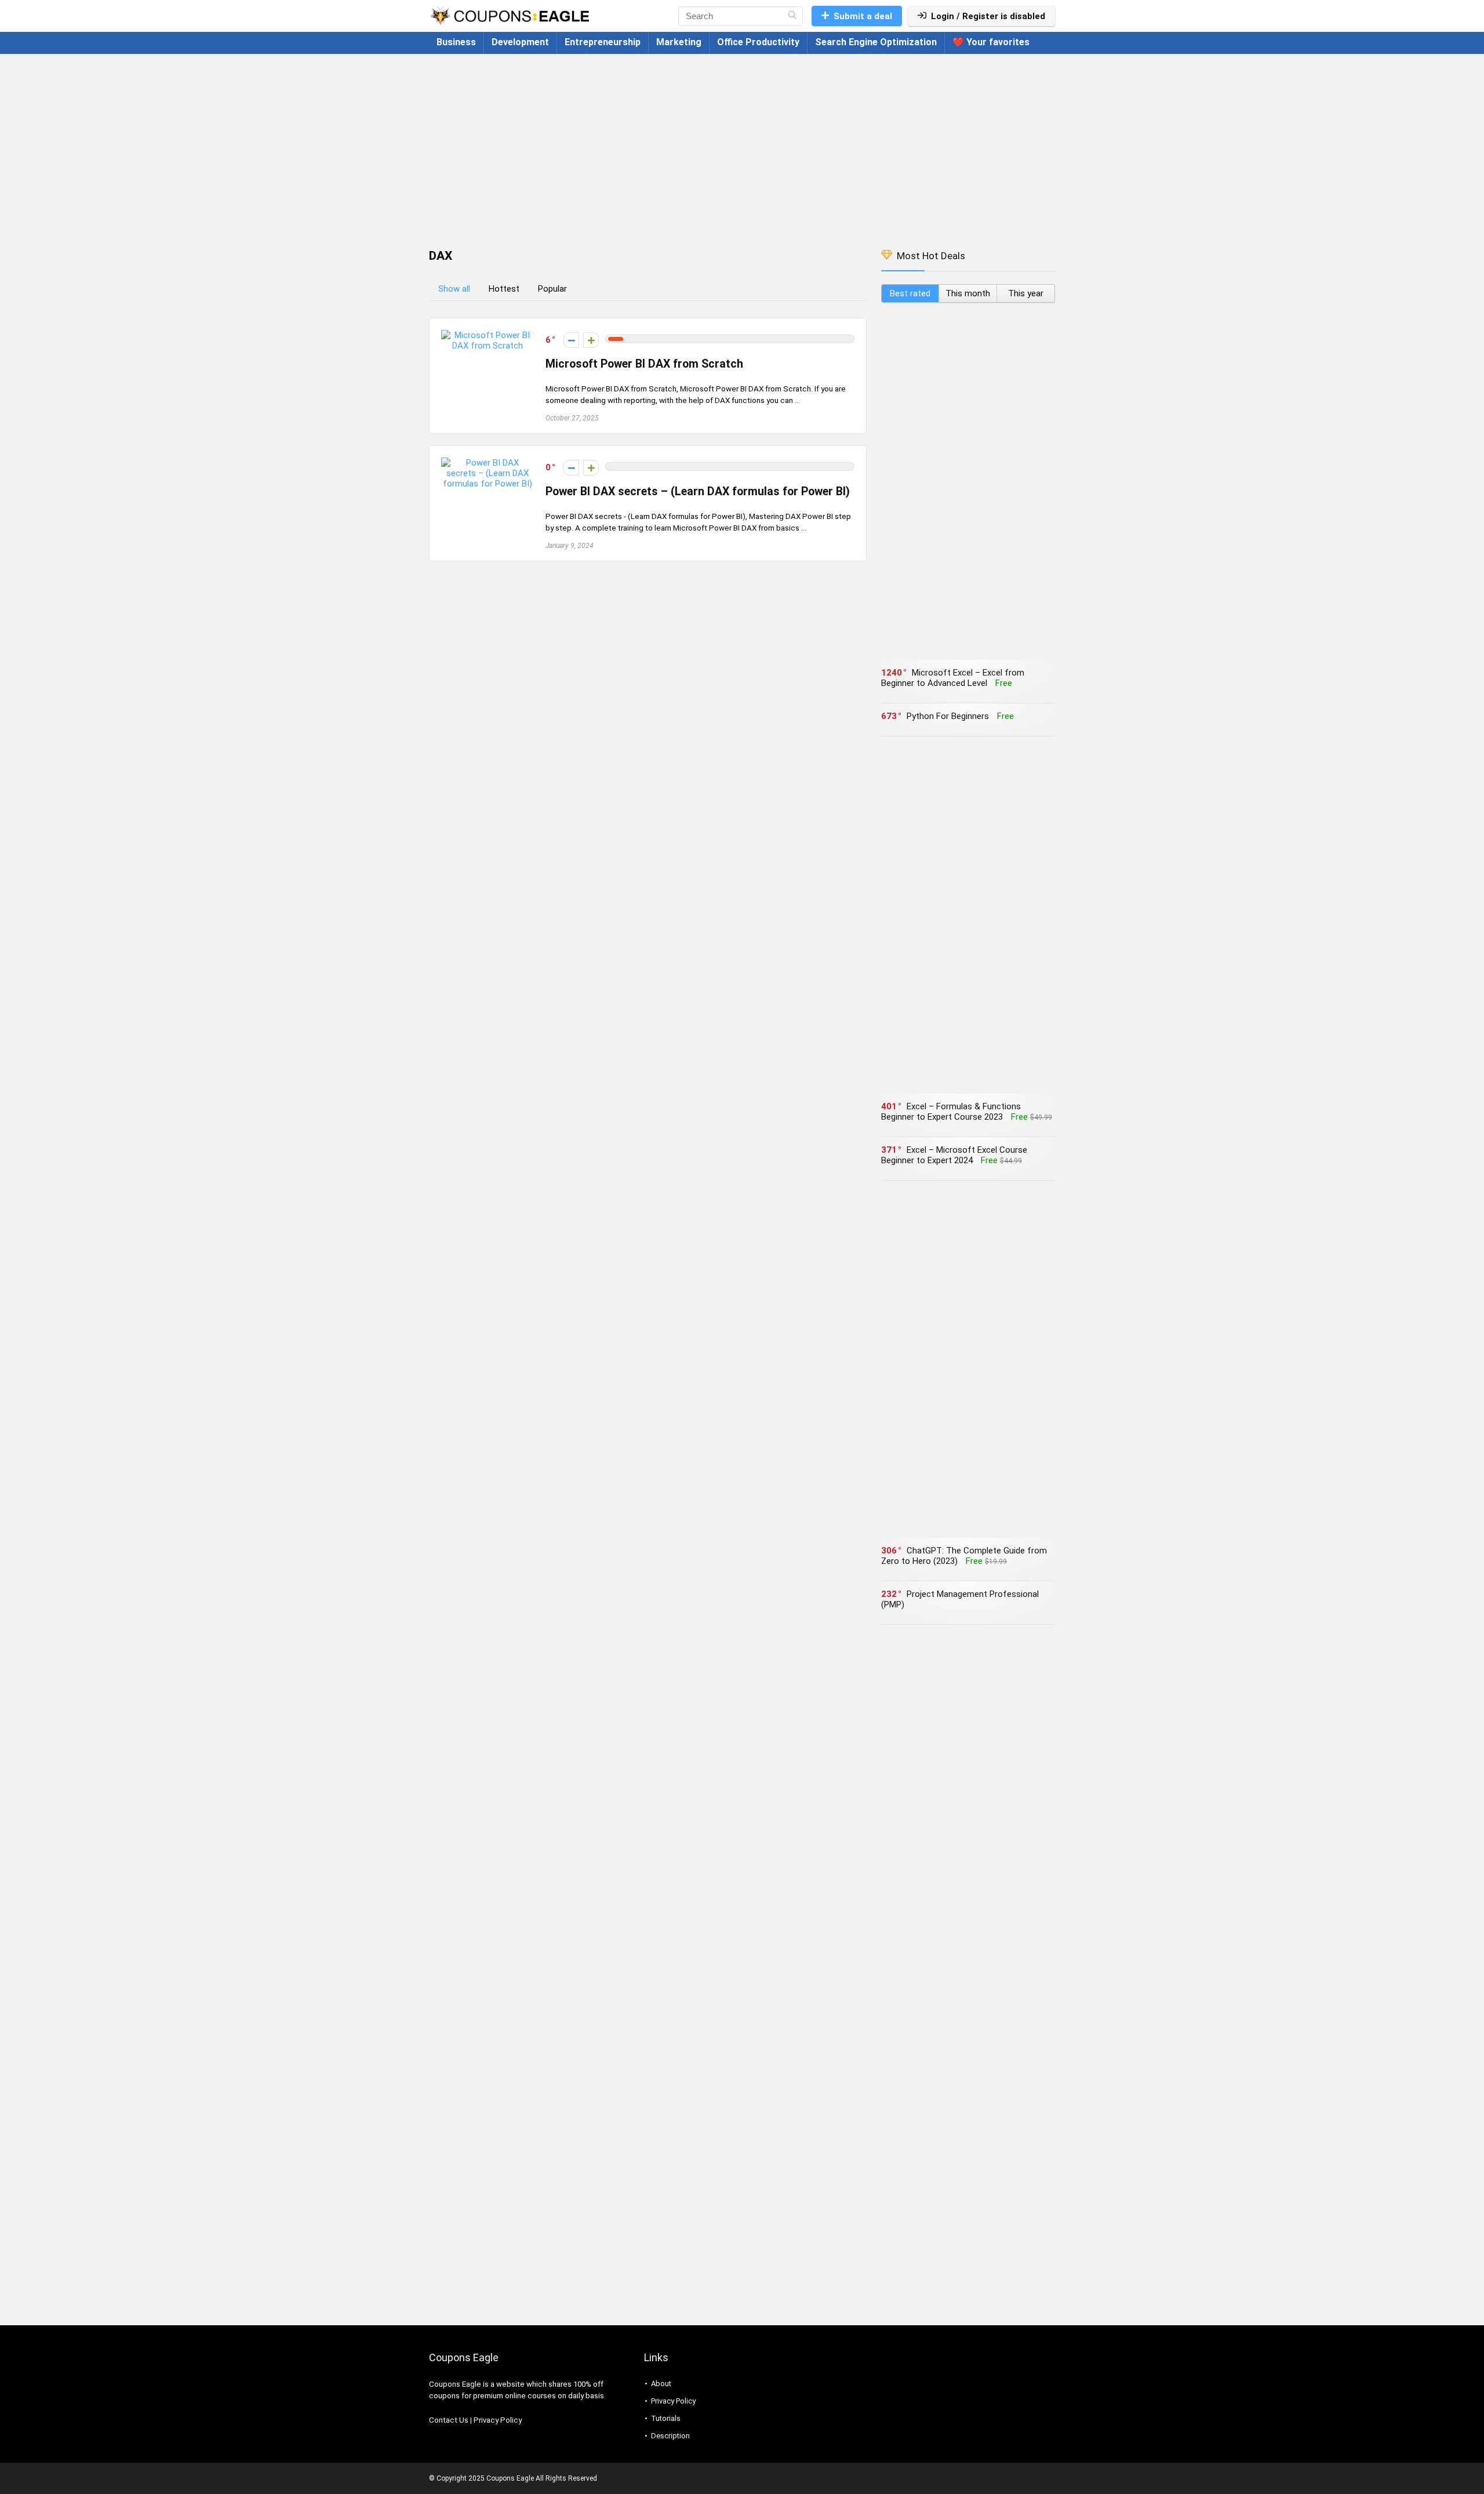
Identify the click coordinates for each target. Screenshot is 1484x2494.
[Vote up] (591, 340)
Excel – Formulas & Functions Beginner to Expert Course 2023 (951, 1112)
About (661, 2384)
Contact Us (449, 2420)
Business (456, 42)
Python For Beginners (948, 716)
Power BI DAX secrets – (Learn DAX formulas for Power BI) (698, 491)
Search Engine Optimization (876, 42)
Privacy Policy (498, 2420)
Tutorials (666, 2418)
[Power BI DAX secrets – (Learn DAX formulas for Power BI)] (488, 463)
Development (520, 42)
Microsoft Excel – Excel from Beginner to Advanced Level (953, 678)
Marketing (679, 42)
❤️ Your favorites (991, 42)
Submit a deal (863, 16)
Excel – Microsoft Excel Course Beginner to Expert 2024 (954, 1155)
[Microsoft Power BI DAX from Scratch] (488, 335)
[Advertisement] (742, 146)
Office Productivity (758, 42)
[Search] (792, 16)
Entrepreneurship (603, 42)
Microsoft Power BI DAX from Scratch (644, 364)
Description (670, 2436)
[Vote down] (571, 340)
